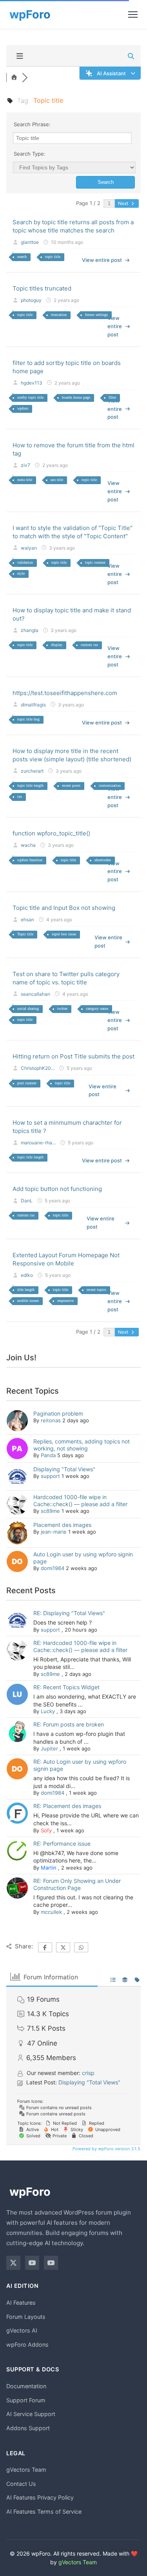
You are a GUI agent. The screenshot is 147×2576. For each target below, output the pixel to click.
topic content (95, 562)
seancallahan (35, 994)
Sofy (46, 1830)
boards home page (76, 397)
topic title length (30, 785)
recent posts (71, 785)
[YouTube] (32, 2263)
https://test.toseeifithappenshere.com (65, 693)
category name (97, 1008)
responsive (65, 1301)
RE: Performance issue (62, 1844)
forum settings (96, 315)
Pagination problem (58, 1413)
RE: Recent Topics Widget (66, 1687)
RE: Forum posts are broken (69, 1724)
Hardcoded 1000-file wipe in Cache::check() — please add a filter (80, 1500)
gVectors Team (26, 2470)
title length (26, 1290)
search (22, 257)
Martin (49, 1868)
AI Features (21, 2303)
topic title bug (28, 719)
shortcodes (103, 860)
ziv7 (25, 465)
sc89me (50, 1511)
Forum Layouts (26, 2317)
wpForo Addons (27, 2345)
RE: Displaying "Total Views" (69, 1613)
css (20, 796)
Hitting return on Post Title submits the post (73, 1056)
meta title (25, 480)
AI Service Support (31, 2414)
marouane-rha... (38, 1143)
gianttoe (30, 242)
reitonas (51, 1420)
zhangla (30, 630)
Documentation (26, 2386)
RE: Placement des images (67, 1806)
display (57, 645)
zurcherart (32, 771)
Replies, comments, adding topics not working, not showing (82, 1445)
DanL (27, 1201)
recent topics (96, 1290)
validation (25, 562)
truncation (59, 315)
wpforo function (30, 860)
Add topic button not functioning (57, 1189)
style (21, 573)
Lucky (48, 1711)
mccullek (51, 1912)
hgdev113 (32, 383)
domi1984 (53, 1568)
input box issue (64, 934)
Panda (48, 1455)
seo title (57, 480)
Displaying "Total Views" (64, 1469)
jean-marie (54, 1532)
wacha (28, 845)
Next (124, 203)
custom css (89, 645)
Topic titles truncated (42, 288)
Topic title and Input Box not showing (64, 908)
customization (110, 785)
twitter (62, 1008)
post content (27, 1083)
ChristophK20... (38, 1068)
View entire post (102, 260)
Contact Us (21, 2484)
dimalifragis (33, 705)
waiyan (29, 548)
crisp (88, 2073)
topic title (53, 257)
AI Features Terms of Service (44, 2512)
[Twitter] (13, 2263)
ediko (27, 1275)
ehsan (27, 919)
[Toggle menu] (133, 15)
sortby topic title (30, 397)
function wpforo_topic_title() (51, 833)
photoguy (31, 300)
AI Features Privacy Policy (40, 2497)
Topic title (25, 934)
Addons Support (28, 2428)
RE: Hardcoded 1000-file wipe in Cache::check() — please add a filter (80, 1646)
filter (112, 397)
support (50, 1476)
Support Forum (26, 2400)
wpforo (23, 408)
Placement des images (62, 1525)
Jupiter (49, 1748)
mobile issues (28, 1301)
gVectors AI (22, 2330)
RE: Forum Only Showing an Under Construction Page (77, 1884)
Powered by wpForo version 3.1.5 (106, 2149)
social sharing (28, 1008)
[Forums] (14, 78)
